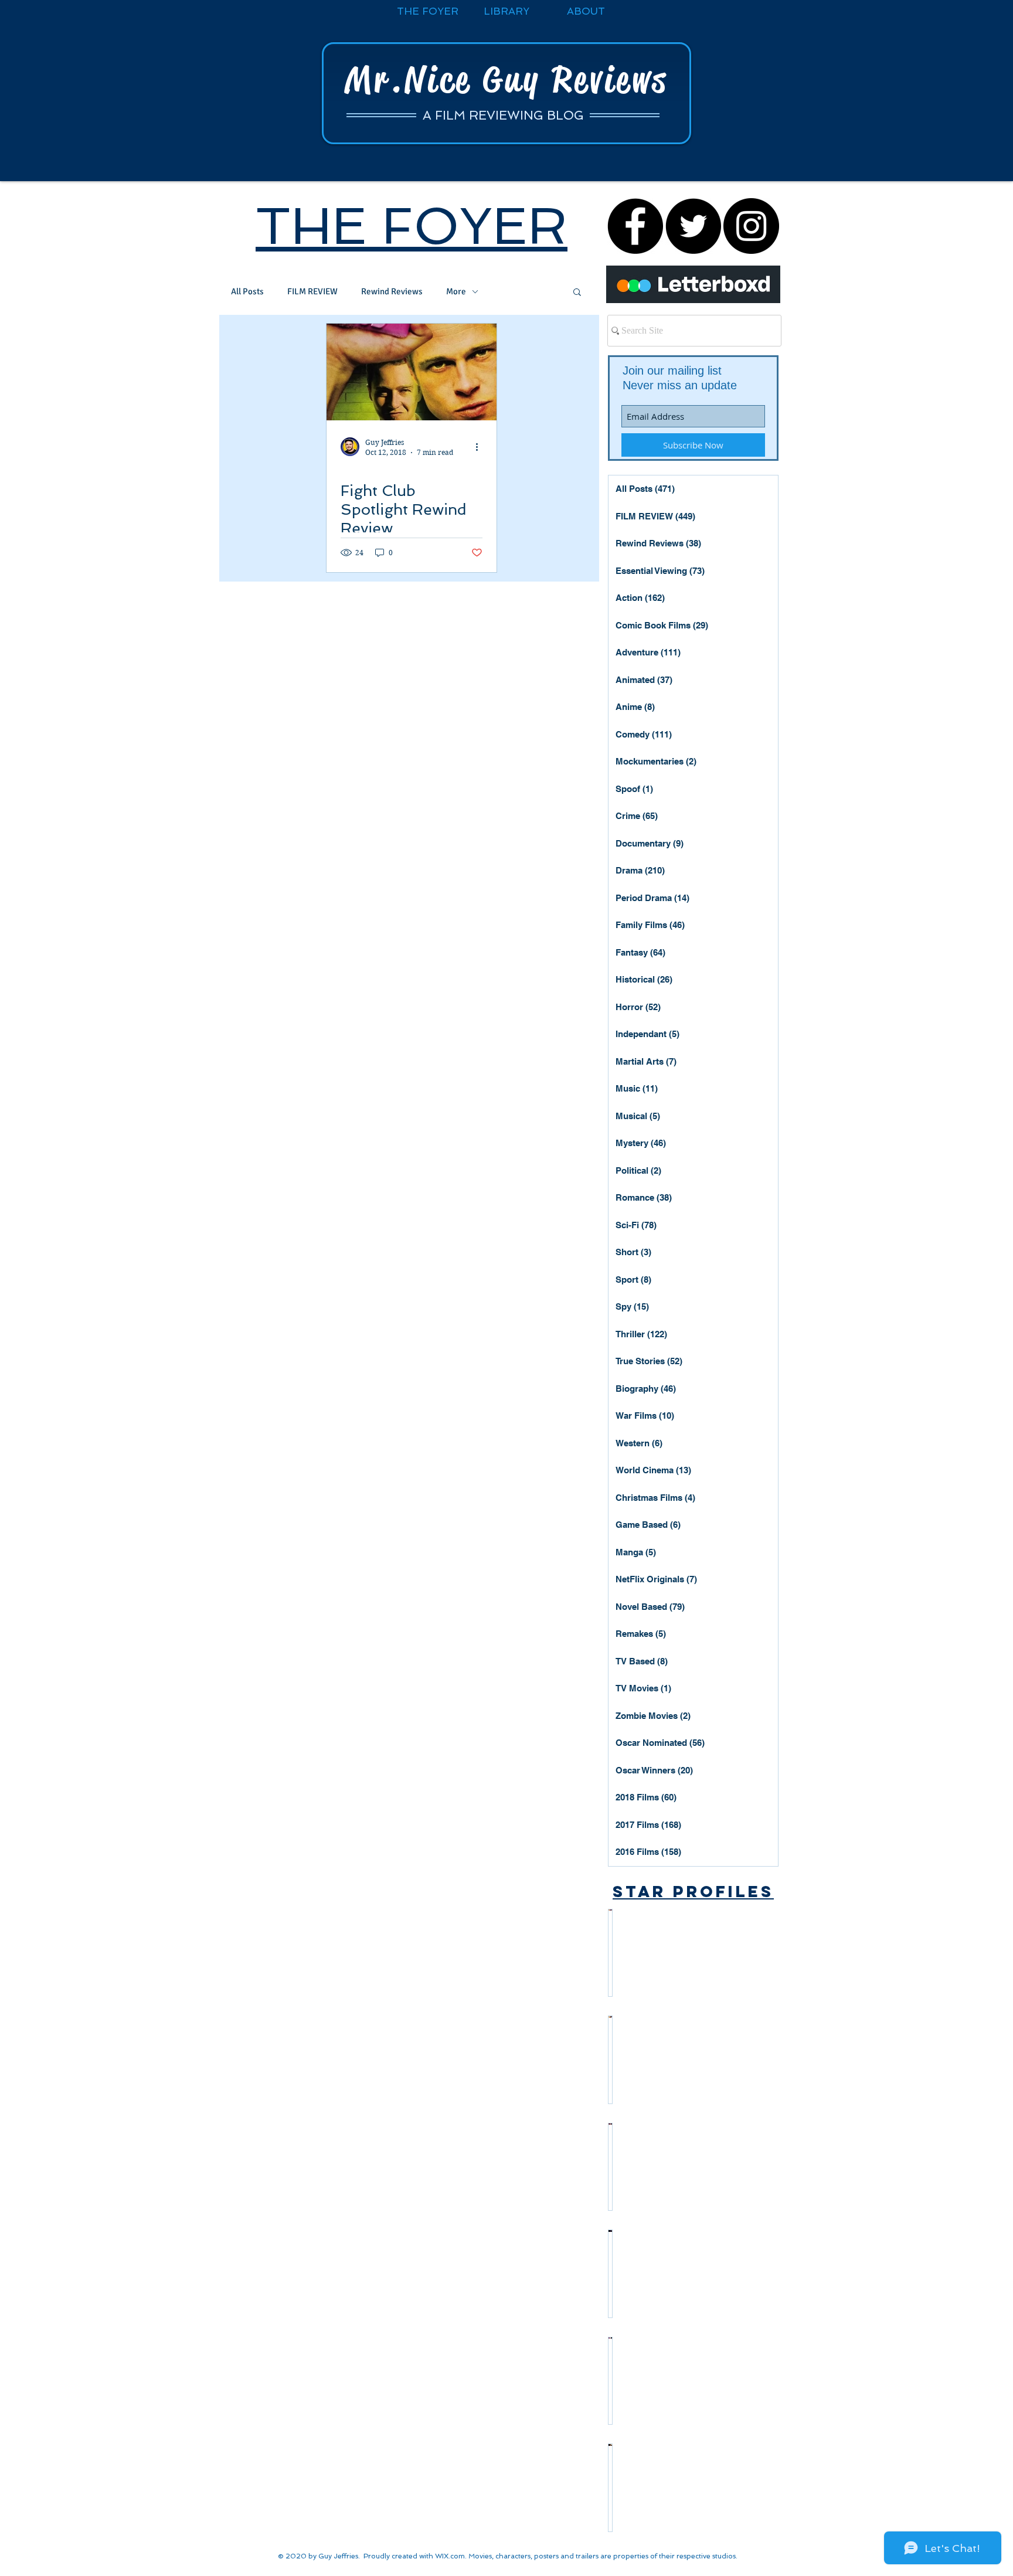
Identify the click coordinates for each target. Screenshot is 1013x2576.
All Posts (247, 291)
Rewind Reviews (392, 291)
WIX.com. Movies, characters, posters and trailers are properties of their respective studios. (586, 2556)
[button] (577, 293)
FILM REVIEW (312, 291)
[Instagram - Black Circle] (751, 226)
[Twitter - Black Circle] (693, 226)
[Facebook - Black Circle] (635, 226)
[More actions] (481, 447)
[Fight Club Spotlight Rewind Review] (412, 372)
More (456, 291)
